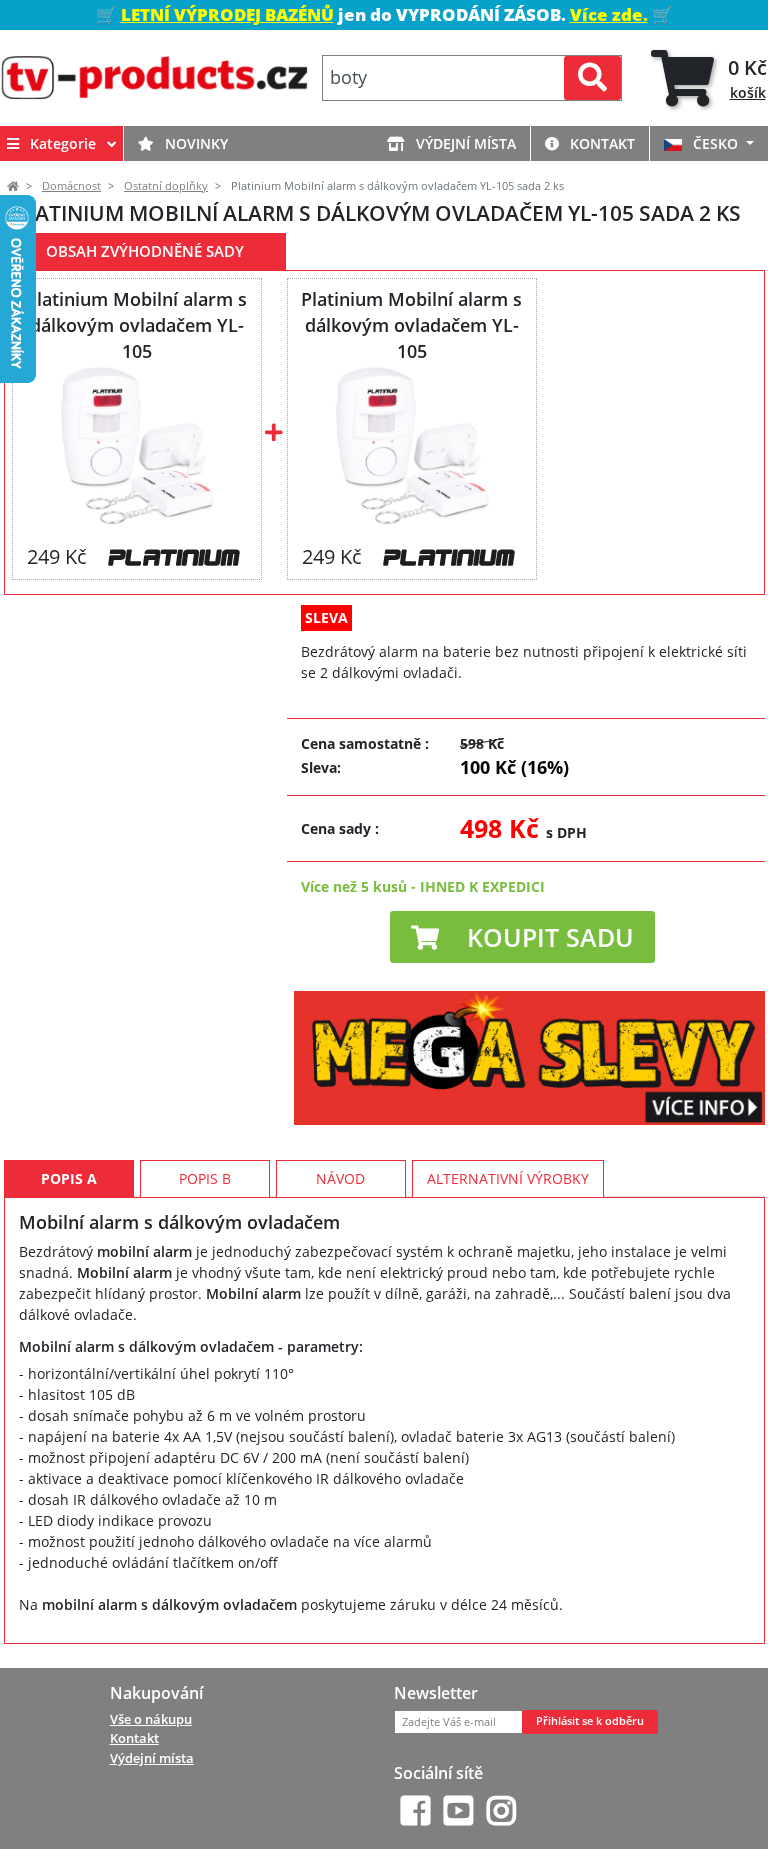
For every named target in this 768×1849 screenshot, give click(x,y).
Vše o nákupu (151, 1719)
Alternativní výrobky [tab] (508, 1178)
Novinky (194, 143)
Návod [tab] (340, 1178)
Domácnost (71, 186)
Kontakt (600, 143)
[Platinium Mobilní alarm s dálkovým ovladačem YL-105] (136, 445)
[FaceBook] (415, 1810)
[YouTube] (458, 1810)
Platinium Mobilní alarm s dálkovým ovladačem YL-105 (136, 325)
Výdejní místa (464, 143)
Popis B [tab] (205, 1178)
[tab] (709, 78)
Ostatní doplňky (166, 186)
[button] (522, 937)
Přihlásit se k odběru (590, 1721)
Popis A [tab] (69, 1178)
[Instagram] (501, 1810)
